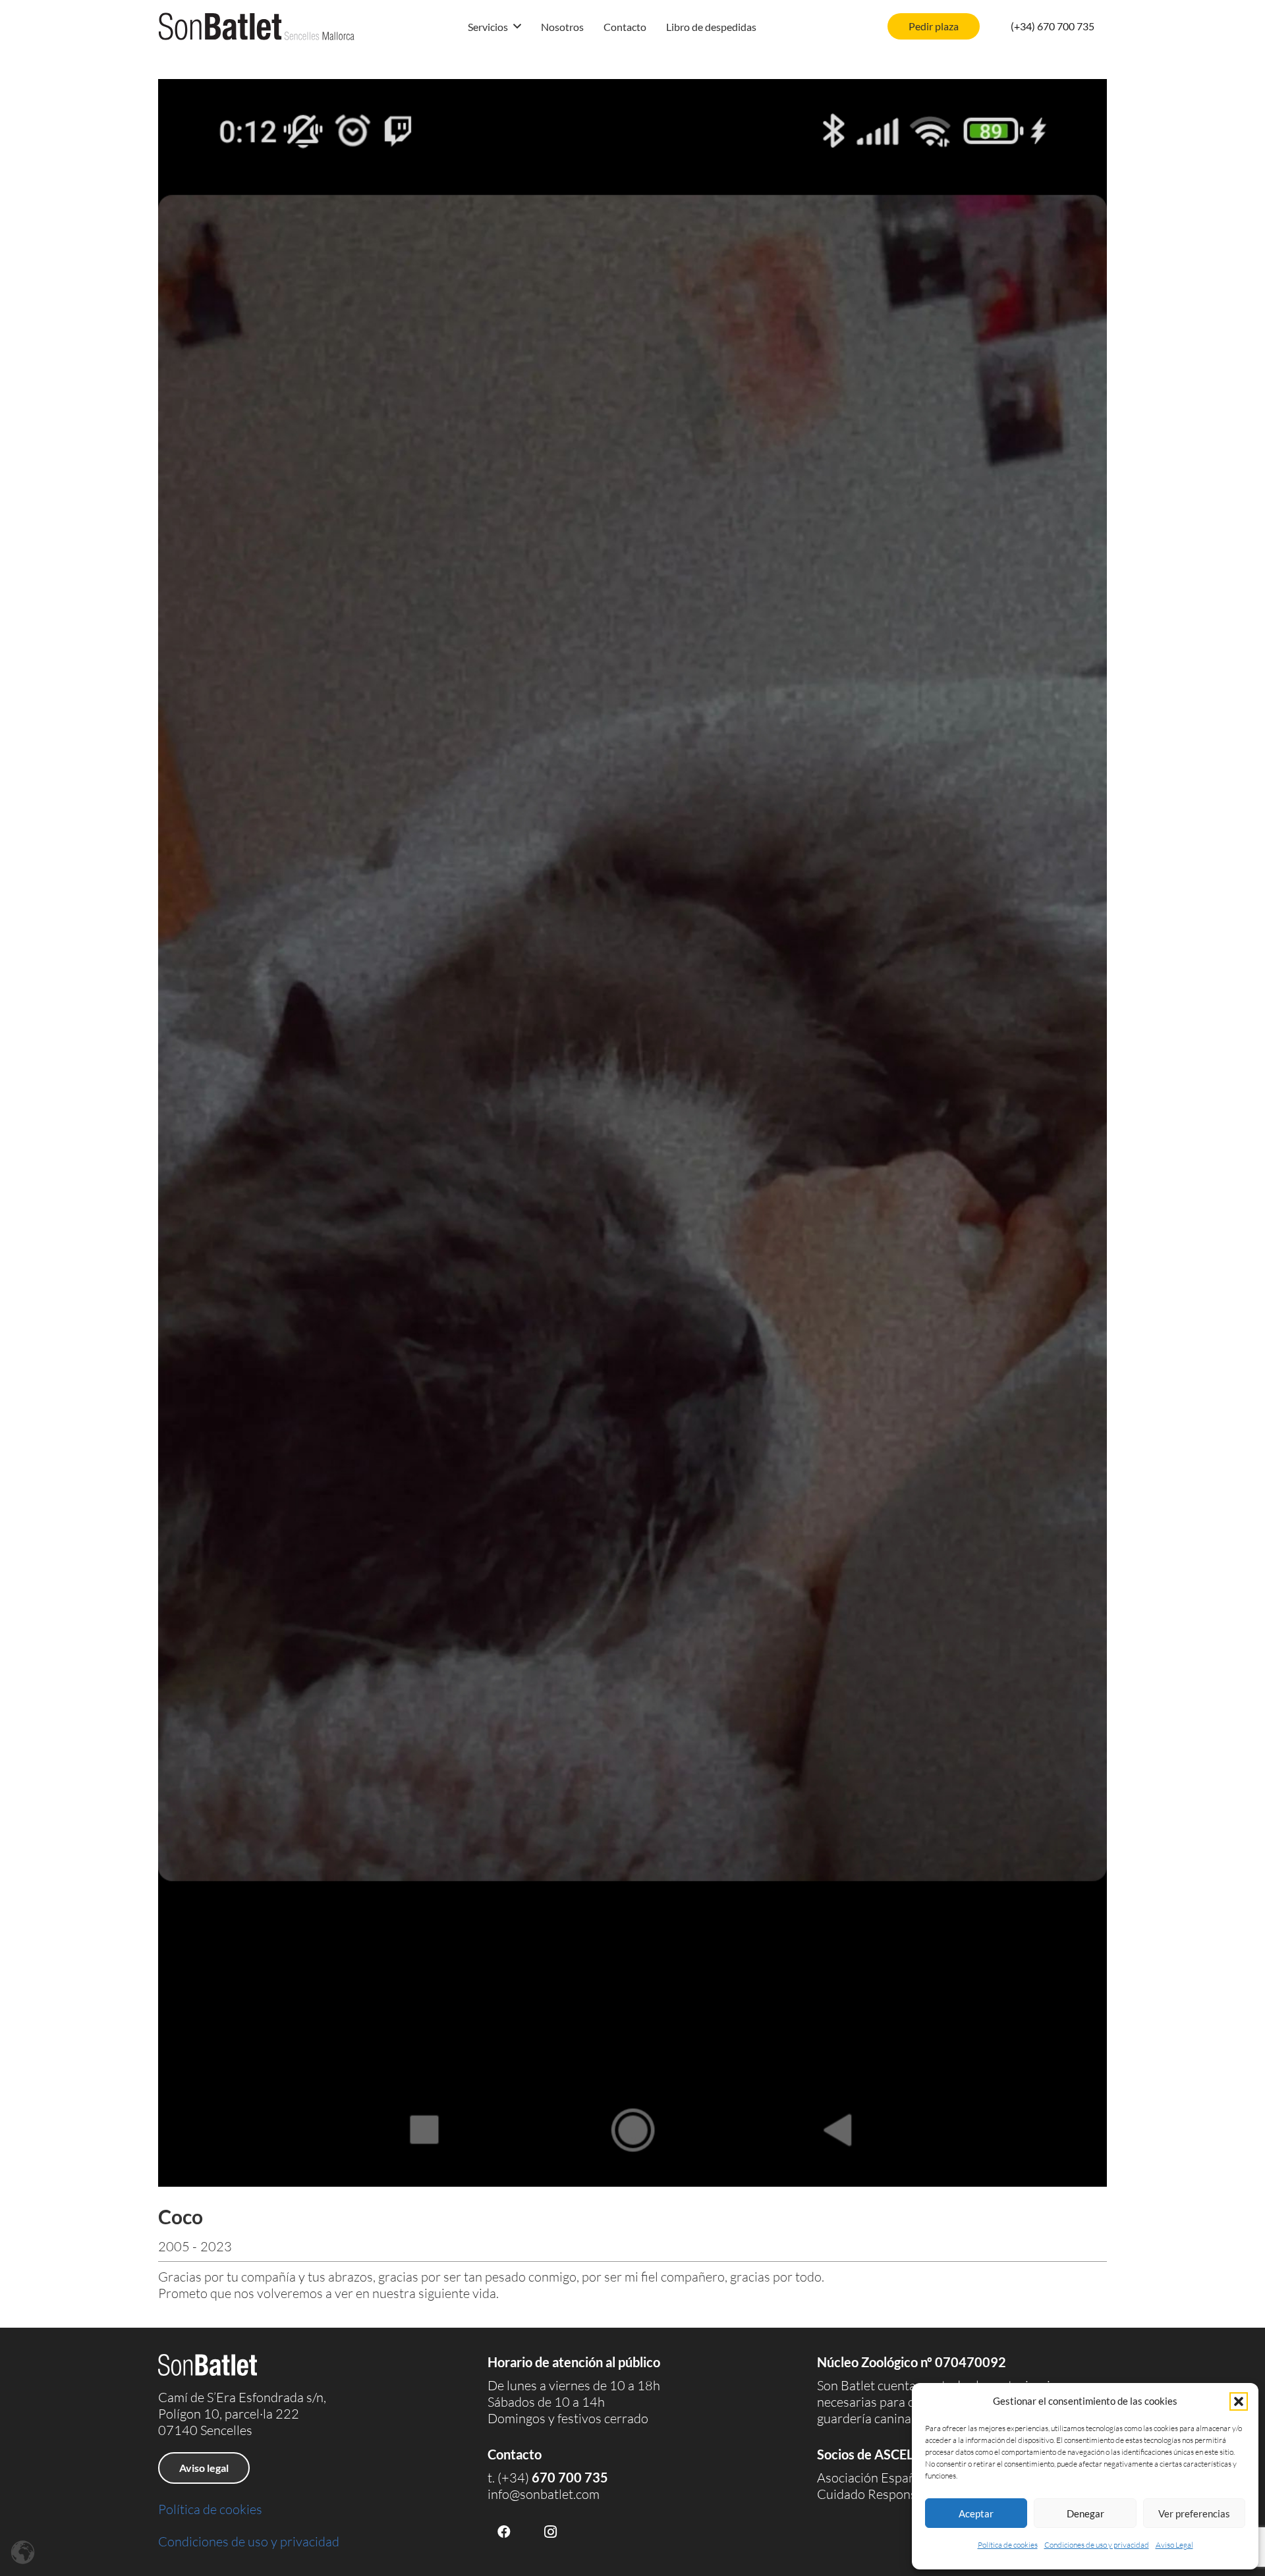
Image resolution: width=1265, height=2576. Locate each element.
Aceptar (976, 2513)
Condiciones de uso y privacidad (1097, 2545)
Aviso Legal (1174, 2545)
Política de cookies (1008, 2545)
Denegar (1085, 2513)
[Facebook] (504, 2532)
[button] (1239, 2401)
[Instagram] (550, 2532)
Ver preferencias (1194, 2513)
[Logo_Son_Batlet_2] (257, 26)
